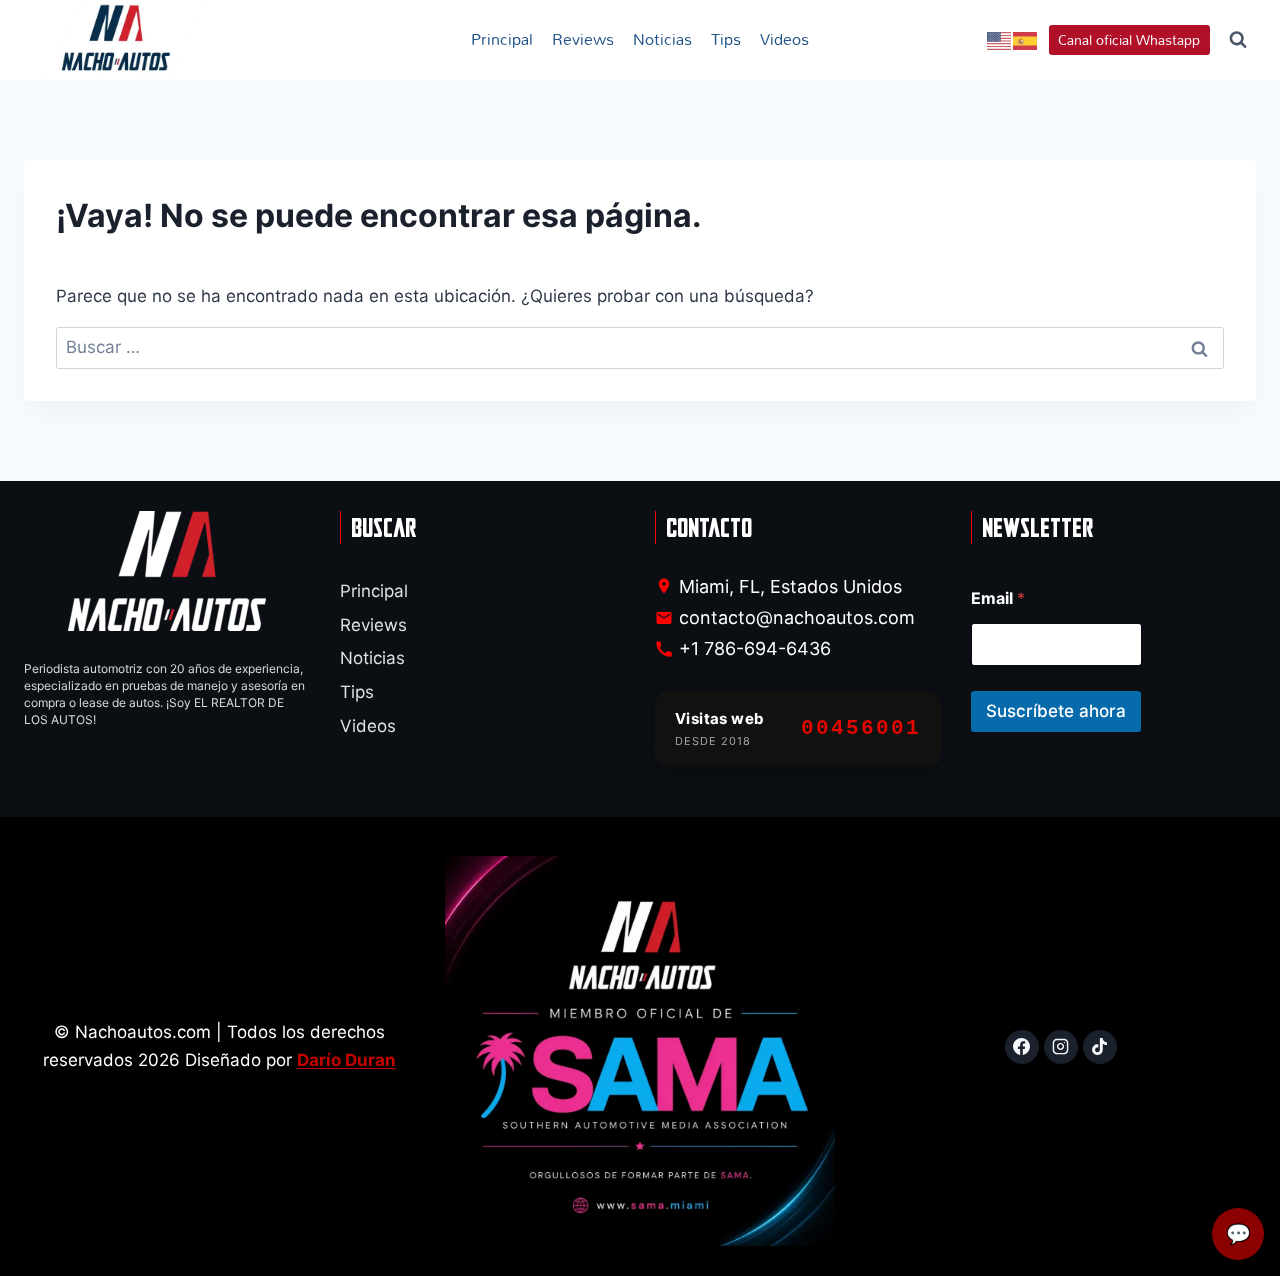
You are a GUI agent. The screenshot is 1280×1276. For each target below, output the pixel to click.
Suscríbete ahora (1056, 711)
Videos (784, 39)
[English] (1000, 40)
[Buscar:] (640, 347)
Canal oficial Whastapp (1129, 39)
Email (998, 598)
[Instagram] (1061, 1047)
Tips (726, 39)
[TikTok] (1100, 1047)
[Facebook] (1022, 1047)
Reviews (583, 39)
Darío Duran (346, 1060)
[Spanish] (1026, 40)
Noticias (662, 39)
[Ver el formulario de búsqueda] (1238, 40)
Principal (502, 39)
